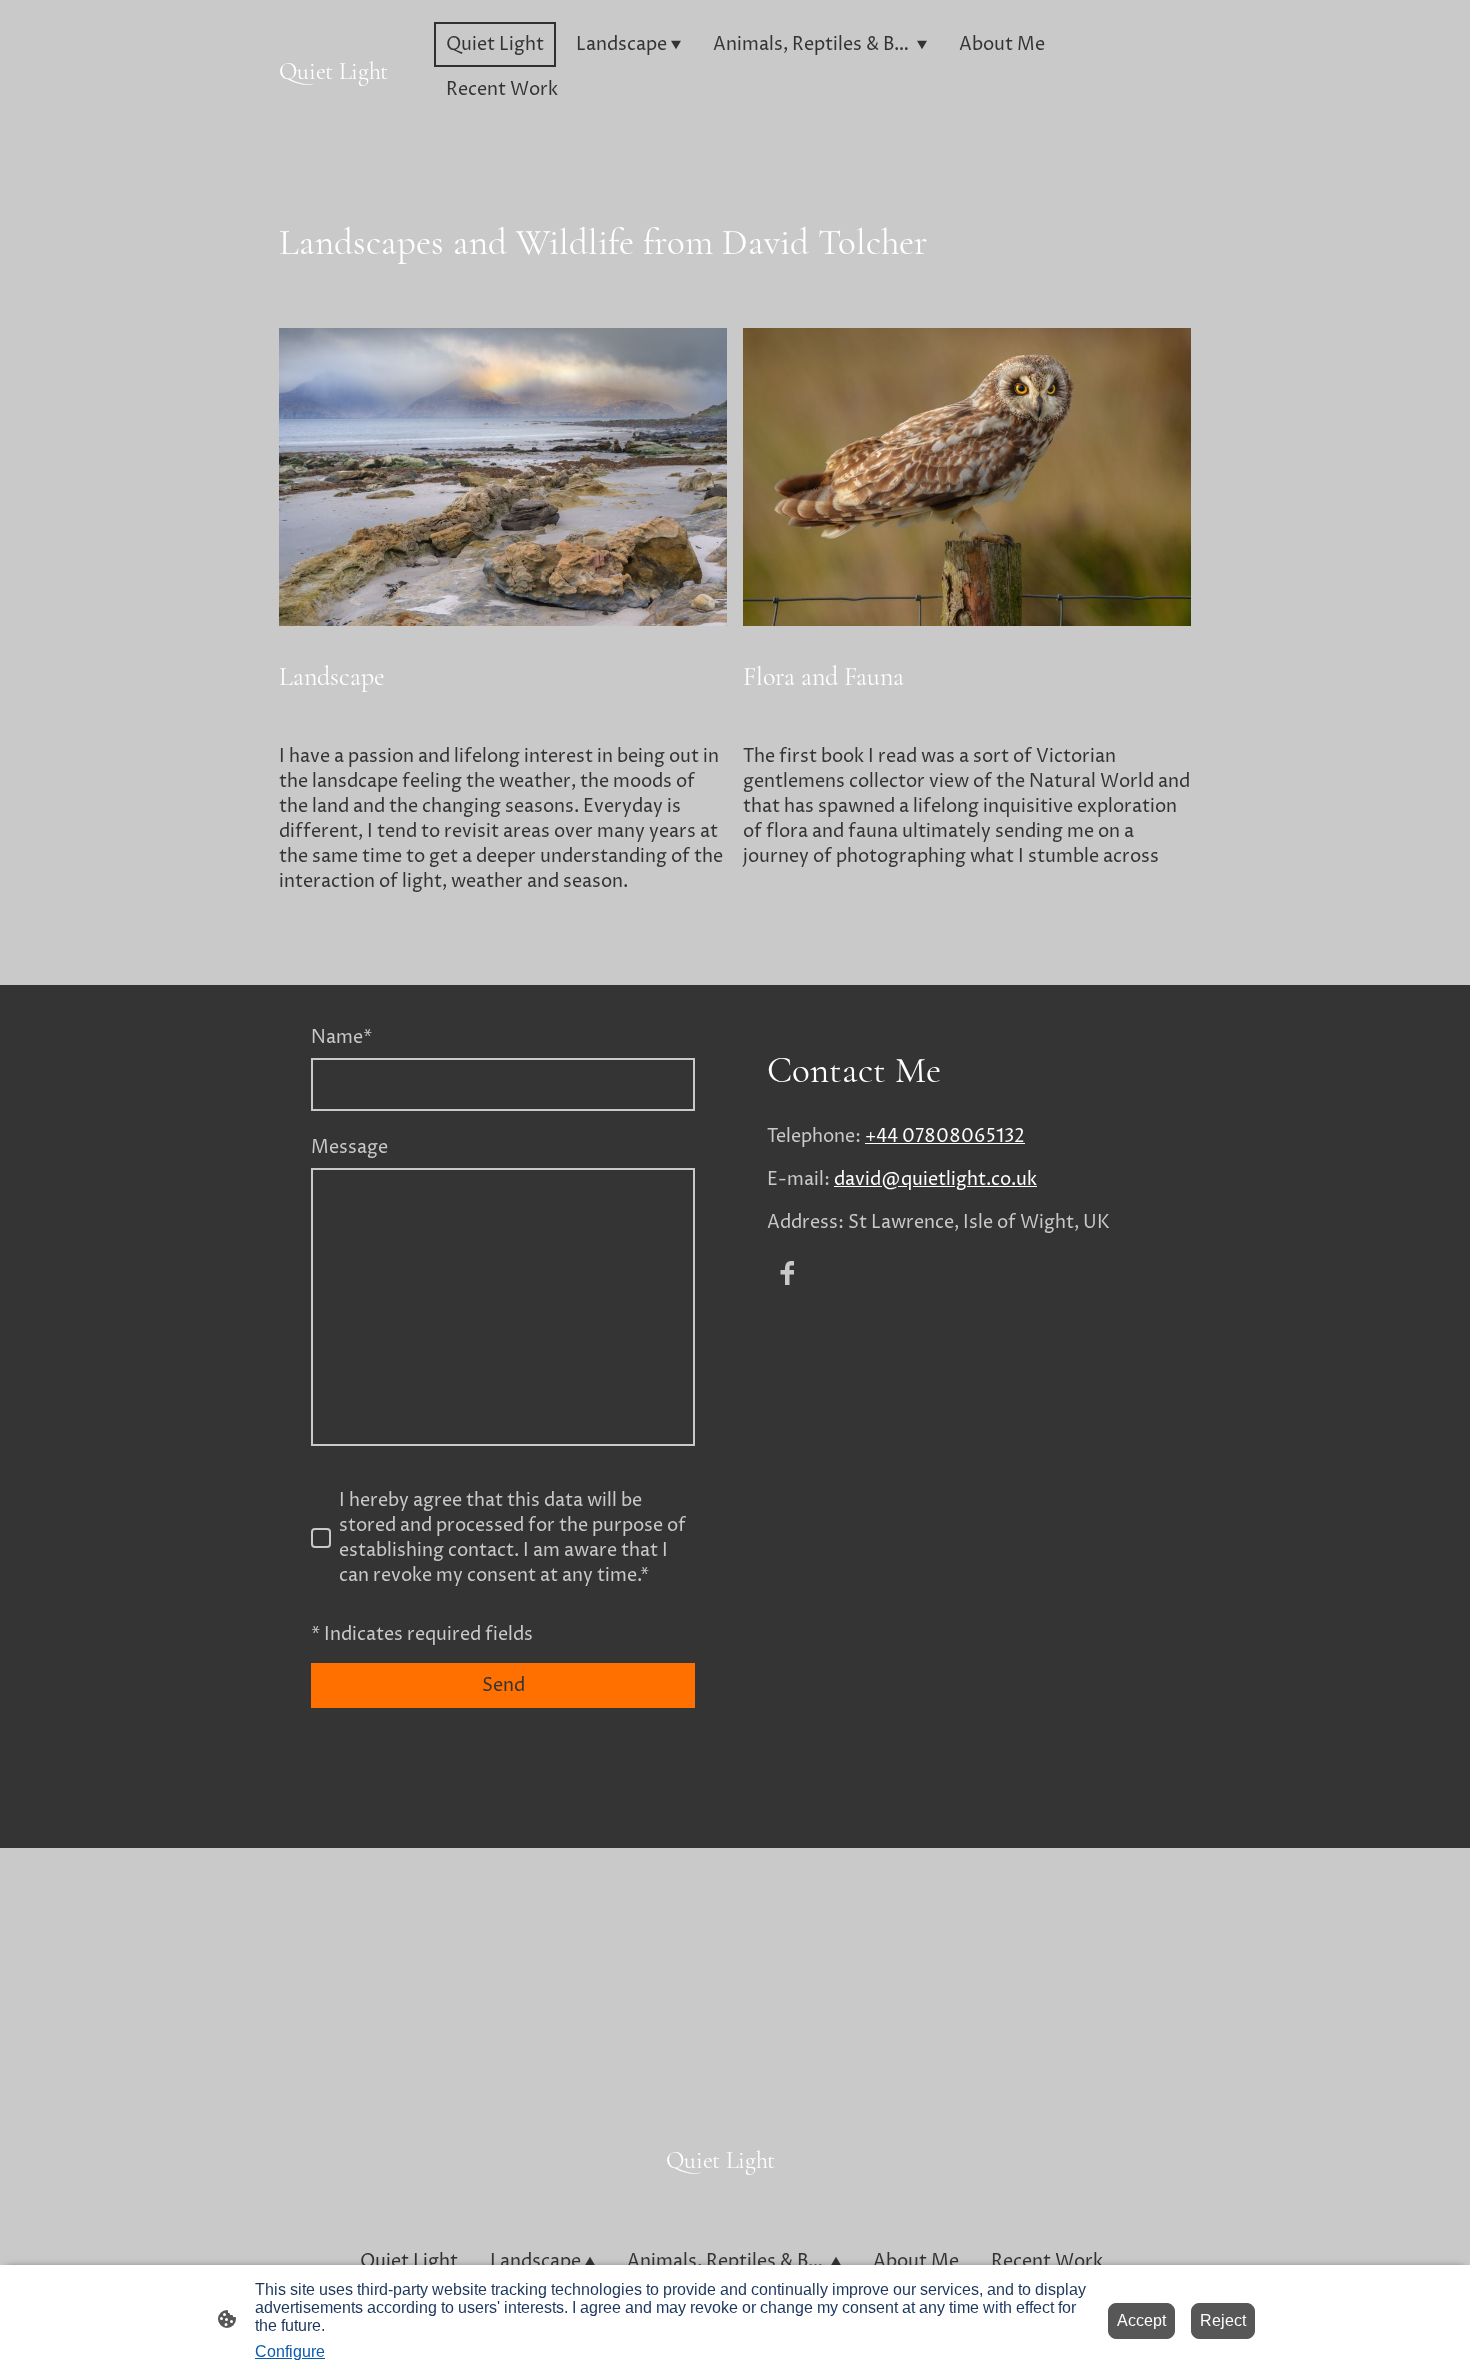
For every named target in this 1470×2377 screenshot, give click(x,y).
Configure (290, 2351)
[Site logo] (348, 108)
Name (341, 1037)
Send (503, 1685)
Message (349, 1147)
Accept (1141, 2320)
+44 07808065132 (945, 1136)
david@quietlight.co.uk (935, 1179)
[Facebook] (787, 1273)
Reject (1223, 2320)
